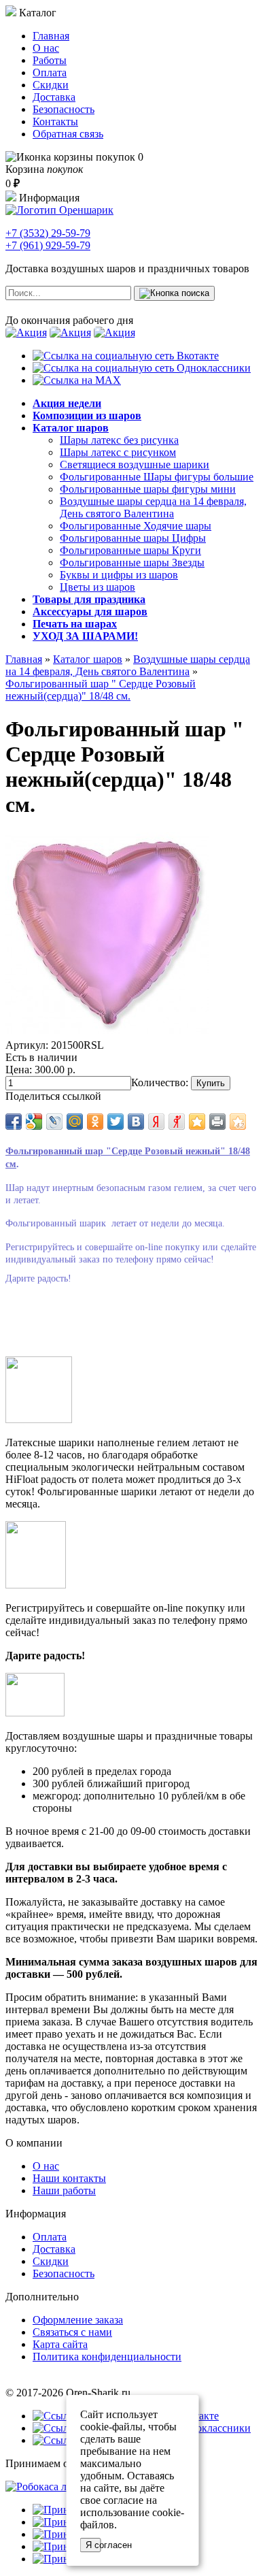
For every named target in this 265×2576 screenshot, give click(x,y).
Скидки (51, 85)
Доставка (54, 97)
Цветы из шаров (98, 587)
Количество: (160, 1082)
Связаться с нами (72, 2332)
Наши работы (64, 2190)
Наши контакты (69, 2178)
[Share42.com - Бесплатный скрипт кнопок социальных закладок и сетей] (238, 1122)
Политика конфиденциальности (107, 2357)
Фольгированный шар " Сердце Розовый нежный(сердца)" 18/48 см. (101, 690)
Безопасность (64, 109)
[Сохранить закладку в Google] (34, 1122)
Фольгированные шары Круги (130, 550)
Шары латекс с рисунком (118, 452)
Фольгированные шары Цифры (133, 538)
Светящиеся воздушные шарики (135, 464)
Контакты (55, 121)
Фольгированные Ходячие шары (136, 526)
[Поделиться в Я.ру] (177, 1122)
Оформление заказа (78, 2320)
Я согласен (93, 2545)
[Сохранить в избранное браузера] (197, 1122)
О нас (46, 48)
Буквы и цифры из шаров (119, 575)
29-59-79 (48, 233)
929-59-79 (48, 245)
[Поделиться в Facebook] (14, 1122)
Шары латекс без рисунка (119, 440)
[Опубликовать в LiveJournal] (54, 1122)
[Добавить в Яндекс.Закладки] (156, 1122)
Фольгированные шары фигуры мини (148, 489)
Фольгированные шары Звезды (132, 563)
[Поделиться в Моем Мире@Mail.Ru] (75, 1122)
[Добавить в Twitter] (116, 1122)
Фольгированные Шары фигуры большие (157, 477)
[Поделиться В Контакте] (136, 1122)
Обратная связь (68, 134)
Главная (51, 36)
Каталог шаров (88, 659)
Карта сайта (60, 2344)
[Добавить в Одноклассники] (95, 1122)
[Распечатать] (217, 1122)
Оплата (50, 72)
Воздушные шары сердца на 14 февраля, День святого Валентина (153, 507)
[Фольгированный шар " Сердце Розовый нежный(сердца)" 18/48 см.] (107, 1033)
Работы (50, 60)
